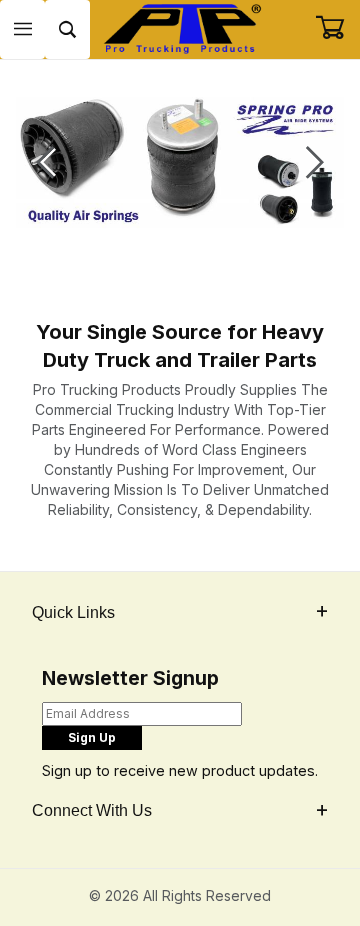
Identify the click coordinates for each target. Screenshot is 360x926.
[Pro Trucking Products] (180, 27)
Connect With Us (92, 810)
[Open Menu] (22, 29)
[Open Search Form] (67, 29)
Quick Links (73, 612)
